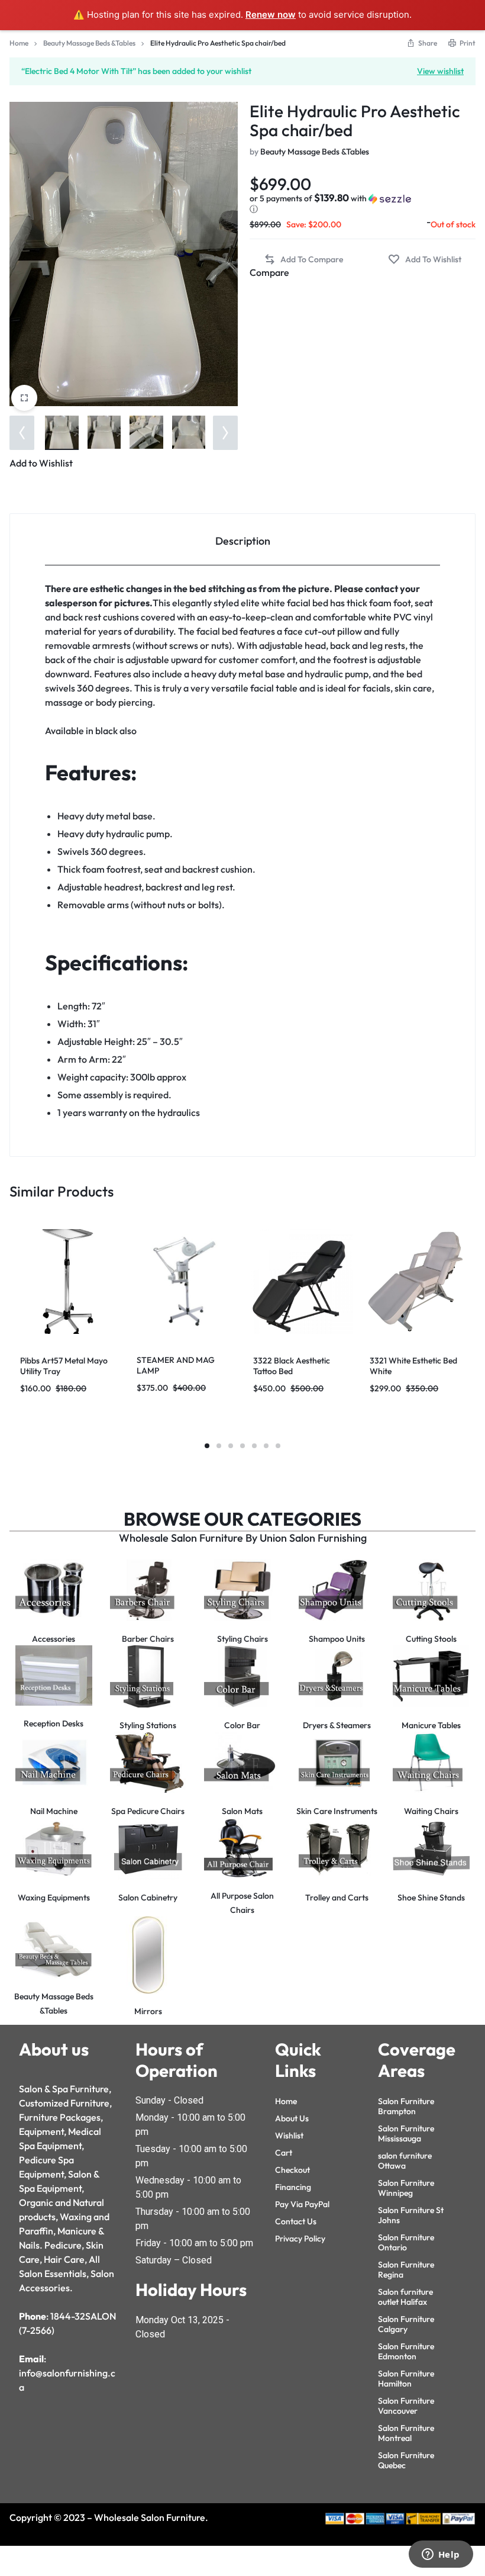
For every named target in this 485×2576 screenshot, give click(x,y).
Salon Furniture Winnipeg (406, 2188)
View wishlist (440, 70)
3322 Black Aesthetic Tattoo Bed (292, 1366)
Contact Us (296, 2221)
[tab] (242, 540)
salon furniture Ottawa (405, 2161)
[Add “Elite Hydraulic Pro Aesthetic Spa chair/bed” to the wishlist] (425, 260)
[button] (22, 433)
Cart (284, 2153)
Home (19, 43)
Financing (293, 2187)
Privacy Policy (300, 2239)
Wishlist (289, 2136)
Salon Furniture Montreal (406, 2433)
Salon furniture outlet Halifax (405, 2297)
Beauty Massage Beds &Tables (89, 43)
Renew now (271, 15)
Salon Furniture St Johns (411, 2215)
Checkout (292, 2170)
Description (243, 541)
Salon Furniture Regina (406, 2270)
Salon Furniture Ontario (406, 2242)
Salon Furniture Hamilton (406, 2379)
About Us (292, 2118)
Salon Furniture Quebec (406, 2460)
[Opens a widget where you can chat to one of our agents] (441, 2555)
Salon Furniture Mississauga (406, 2133)
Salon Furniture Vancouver (406, 2406)
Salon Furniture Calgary (406, 2324)
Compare (269, 272)
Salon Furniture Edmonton (406, 2351)
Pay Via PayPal (302, 2204)
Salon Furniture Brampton (406, 2106)
